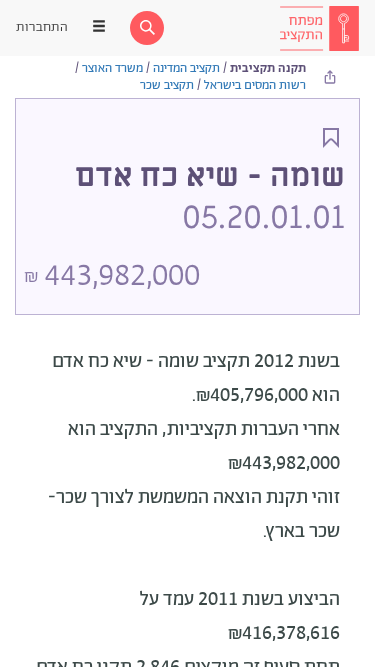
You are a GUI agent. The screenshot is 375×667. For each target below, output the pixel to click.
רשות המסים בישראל (255, 85)
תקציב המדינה (186, 68)
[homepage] (319, 28)
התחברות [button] (42, 27)
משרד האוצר (112, 68)
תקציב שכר (167, 85)
